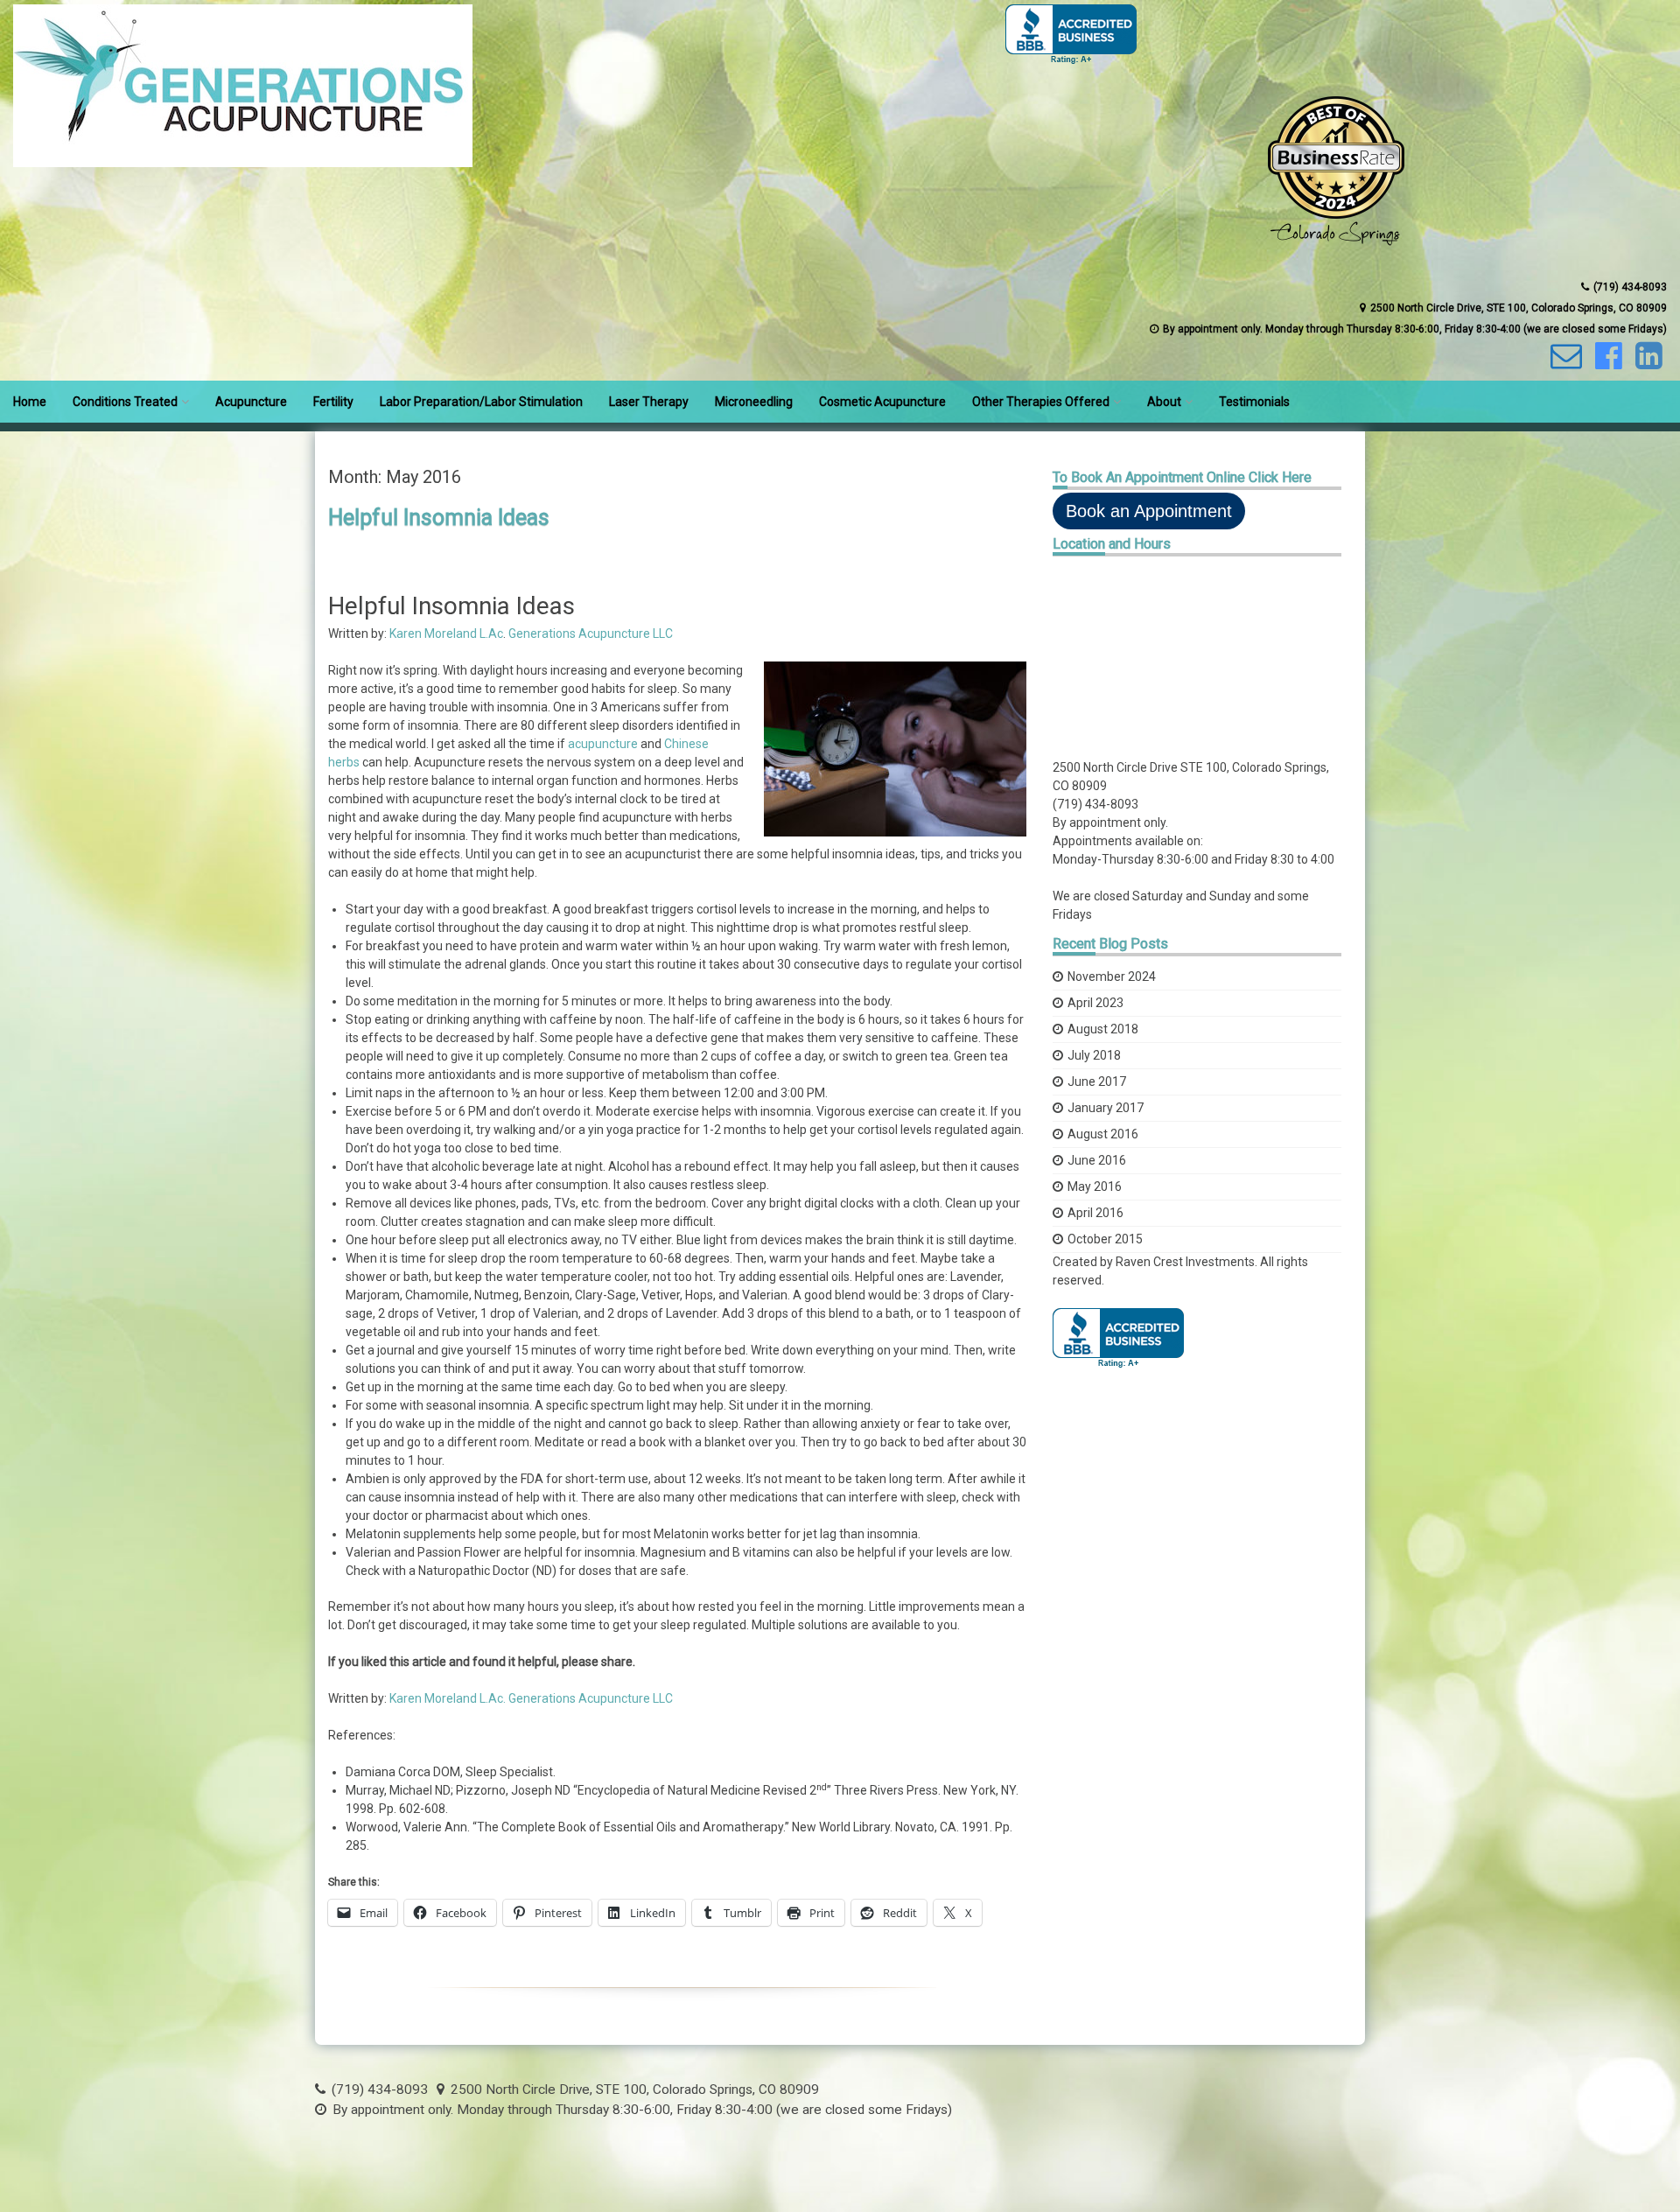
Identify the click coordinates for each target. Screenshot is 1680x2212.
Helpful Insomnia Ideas (439, 518)
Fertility (333, 402)
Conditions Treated (125, 402)
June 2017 (1097, 1081)
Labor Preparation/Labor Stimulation (481, 402)
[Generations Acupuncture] (243, 163)
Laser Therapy (649, 402)
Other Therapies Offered (1041, 402)
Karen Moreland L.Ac (446, 633)
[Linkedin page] (1647, 363)
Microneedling (754, 402)
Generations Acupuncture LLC (591, 633)
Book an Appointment (1149, 511)
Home (30, 402)
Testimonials (1254, 402)
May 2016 (1095, 1186)
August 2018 (1103, 1029)
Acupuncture (251, 402)
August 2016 (1103, 1134)
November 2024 (1112, 976)
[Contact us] (1564, 363)
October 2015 (1105, 1239)
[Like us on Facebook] (1606, 363)
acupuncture (603, 744)
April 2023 (1095, 1003)
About (1164, 402)
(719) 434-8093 (1095, 804)
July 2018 (1094, 1055)
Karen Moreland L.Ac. (448, 1698)
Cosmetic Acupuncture (882, 402)
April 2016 (1095, 1213)
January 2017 (1106, 1108)
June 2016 (1097, 1160)
